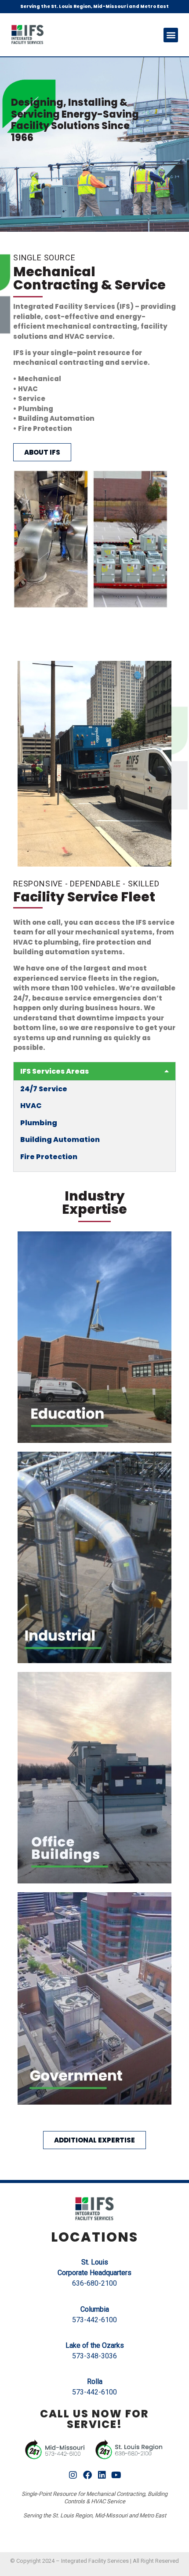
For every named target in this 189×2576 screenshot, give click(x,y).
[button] (171, 35)
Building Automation (60, 1140)
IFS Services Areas (55, 1071)
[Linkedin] (102, 2475)
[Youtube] (116, 2475)
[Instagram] (73, 2475)
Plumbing (39, 1123)
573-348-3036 (94, 2356)
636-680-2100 (94, 2283)
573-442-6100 (94, 2320)
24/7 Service (44, 1089)
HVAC (31, 1106)
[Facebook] (87, 2475)
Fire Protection (49, 1157)
